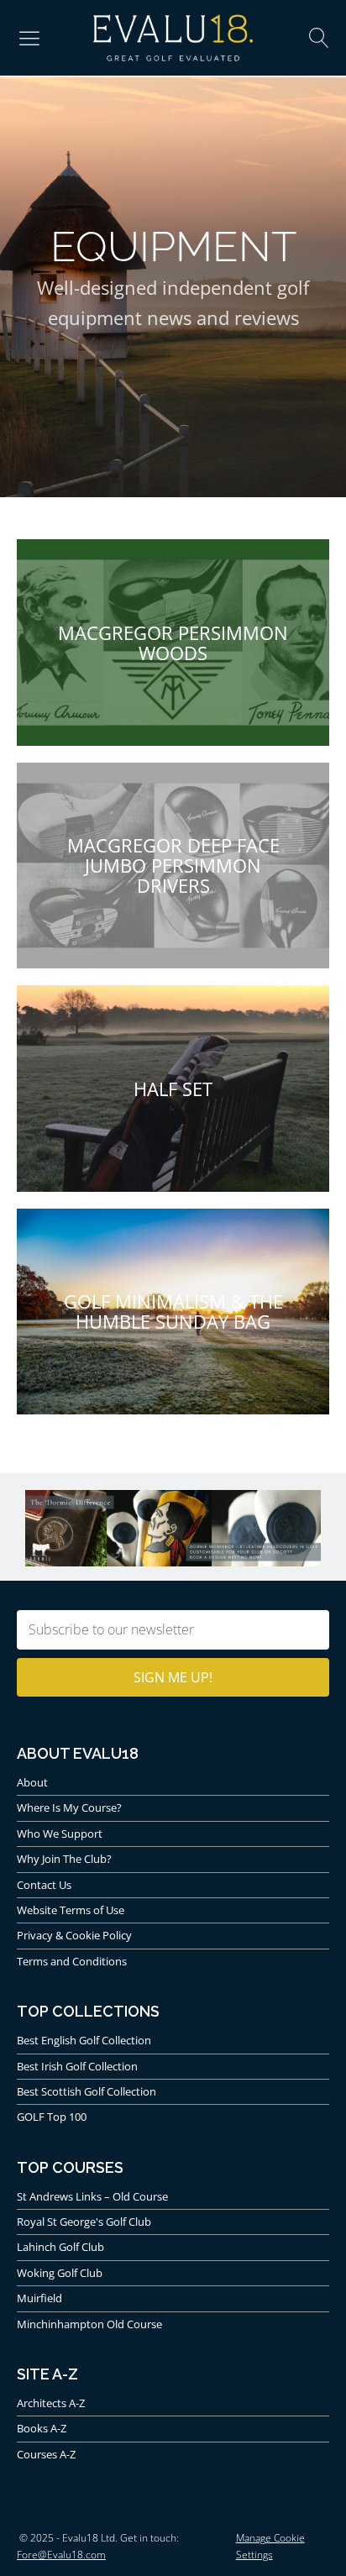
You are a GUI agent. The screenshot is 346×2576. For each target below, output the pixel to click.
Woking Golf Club (60, 2273)
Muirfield (39, 2298)
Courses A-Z (46, 2454)
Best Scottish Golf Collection (86, 2091)
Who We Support (60, 1834)
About (32, 1782)
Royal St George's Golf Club (84, 2222)
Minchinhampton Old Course (89, 2324)
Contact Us (44, 1885)
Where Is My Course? (69, 1807)
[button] (29, 38)
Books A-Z (42, 2428)
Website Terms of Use (71, 1910)
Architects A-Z (51, 2403)
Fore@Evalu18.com (61, 2555)
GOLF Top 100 (52, 2117)
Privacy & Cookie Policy (74, 1935)
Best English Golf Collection (84, 2040)
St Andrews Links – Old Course (92, 2196)
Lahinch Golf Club (60, 2247)
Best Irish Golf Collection (77, 2066)
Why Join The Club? (64, 1859)
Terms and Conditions (72, 1961)
